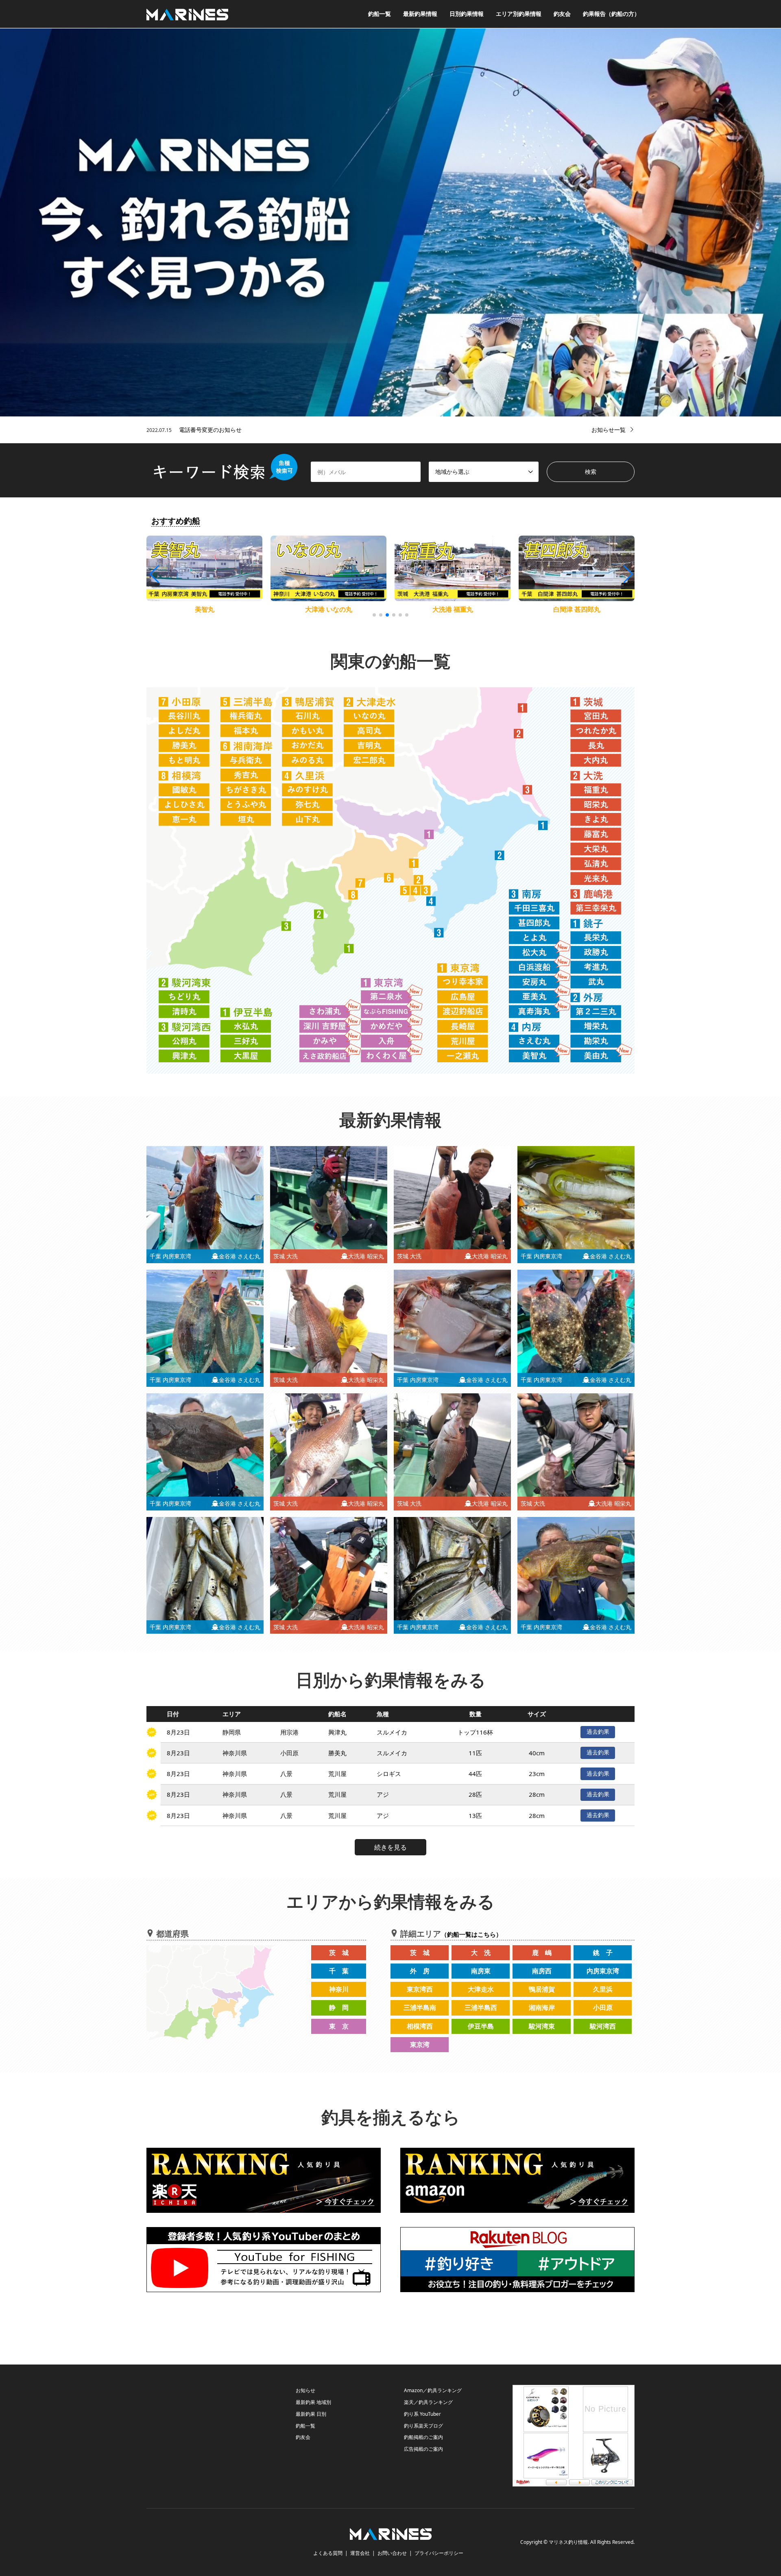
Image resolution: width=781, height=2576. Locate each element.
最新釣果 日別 (311, 2414)
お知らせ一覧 (609, 430)
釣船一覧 (380, 14)
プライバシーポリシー (439, 2553)
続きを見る (390, 1847)
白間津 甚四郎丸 (329, 609)
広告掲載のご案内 (423, 2449)
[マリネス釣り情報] (187, 14)
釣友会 (562, 14)
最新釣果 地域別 (313, 2402)
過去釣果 (598, 1731)
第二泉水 (453, 609)
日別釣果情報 (467, 14)
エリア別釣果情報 (519, 14)
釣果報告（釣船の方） (611, 14)
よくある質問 (328, 2553)
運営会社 (360, 2553)
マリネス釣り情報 (568, 2542)
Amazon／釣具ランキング (433, 2390)
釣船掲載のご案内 (423, 2437)
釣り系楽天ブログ (423, 2426)
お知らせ (305, 2390)
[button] (627, 574)
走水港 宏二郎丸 (577, 609)
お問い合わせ (392, 2553)
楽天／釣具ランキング (428, 2402)
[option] (390, 222)
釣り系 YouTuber (422, 2414)
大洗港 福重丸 (205, 609)
